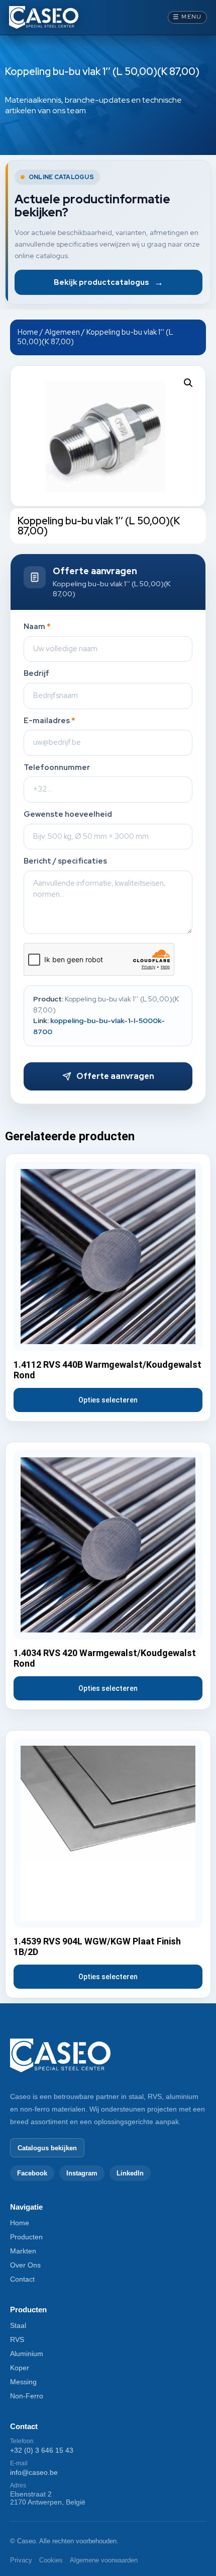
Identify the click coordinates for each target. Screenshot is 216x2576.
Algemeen (62, 332)
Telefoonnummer (57, 768)
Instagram (82, 2173)
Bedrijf (36, 674)
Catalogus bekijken (47, 2148)
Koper (20, 2368)
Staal (18, 2325)
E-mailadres (49, 721)
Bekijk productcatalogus (109, 282)
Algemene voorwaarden (104, 2560)
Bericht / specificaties (65, 861)
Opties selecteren (108, 1400)
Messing (23, 2382)
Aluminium (27, 2354)
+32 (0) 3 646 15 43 (42, 2450)
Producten (26, 2237)
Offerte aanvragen (115, 1076)
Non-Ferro (27, 2396)
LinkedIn (130, 2173)
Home (28, 332)
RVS (17, 2339)
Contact (22, 2279)
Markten (23, 2251)
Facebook (32, 2173)
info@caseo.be (34, 2472)
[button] (188, 383)
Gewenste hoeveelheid (68, 814)
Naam (37, 627)
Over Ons (25, 2265)
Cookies (51, 2560)
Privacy (21, 2560)
